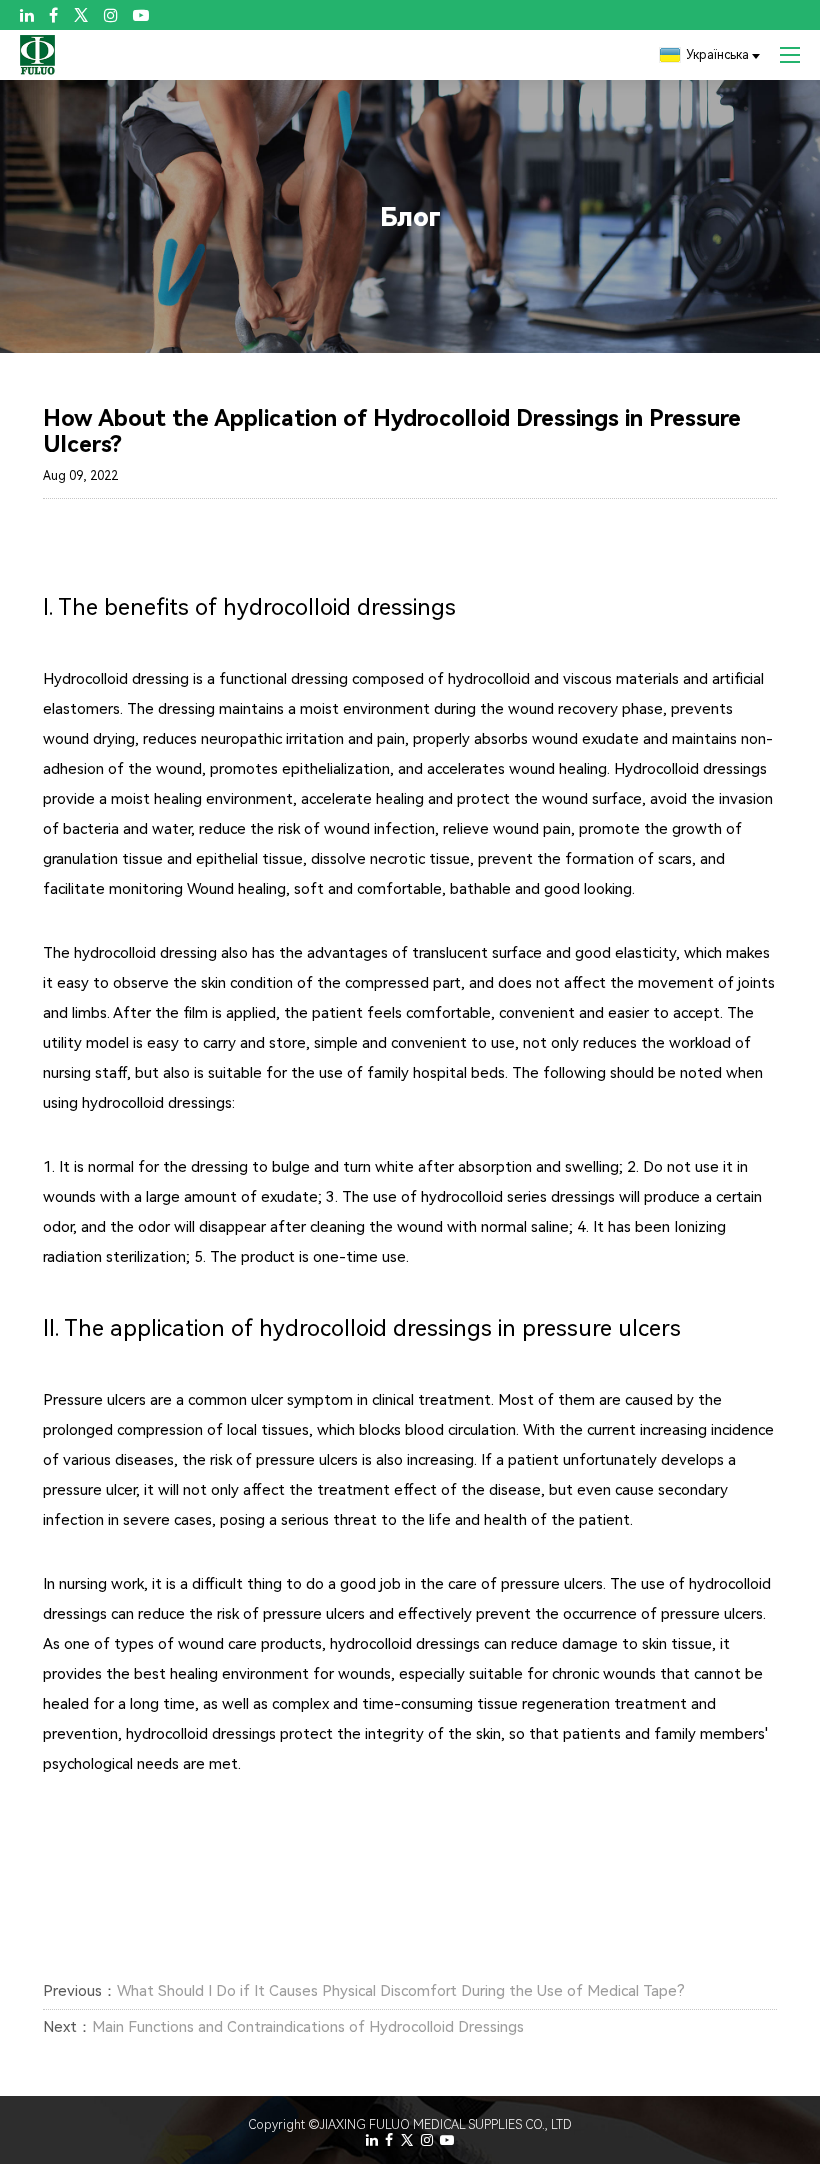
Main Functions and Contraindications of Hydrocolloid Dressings (308, 2027)
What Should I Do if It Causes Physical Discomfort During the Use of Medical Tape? (401, 1991)
